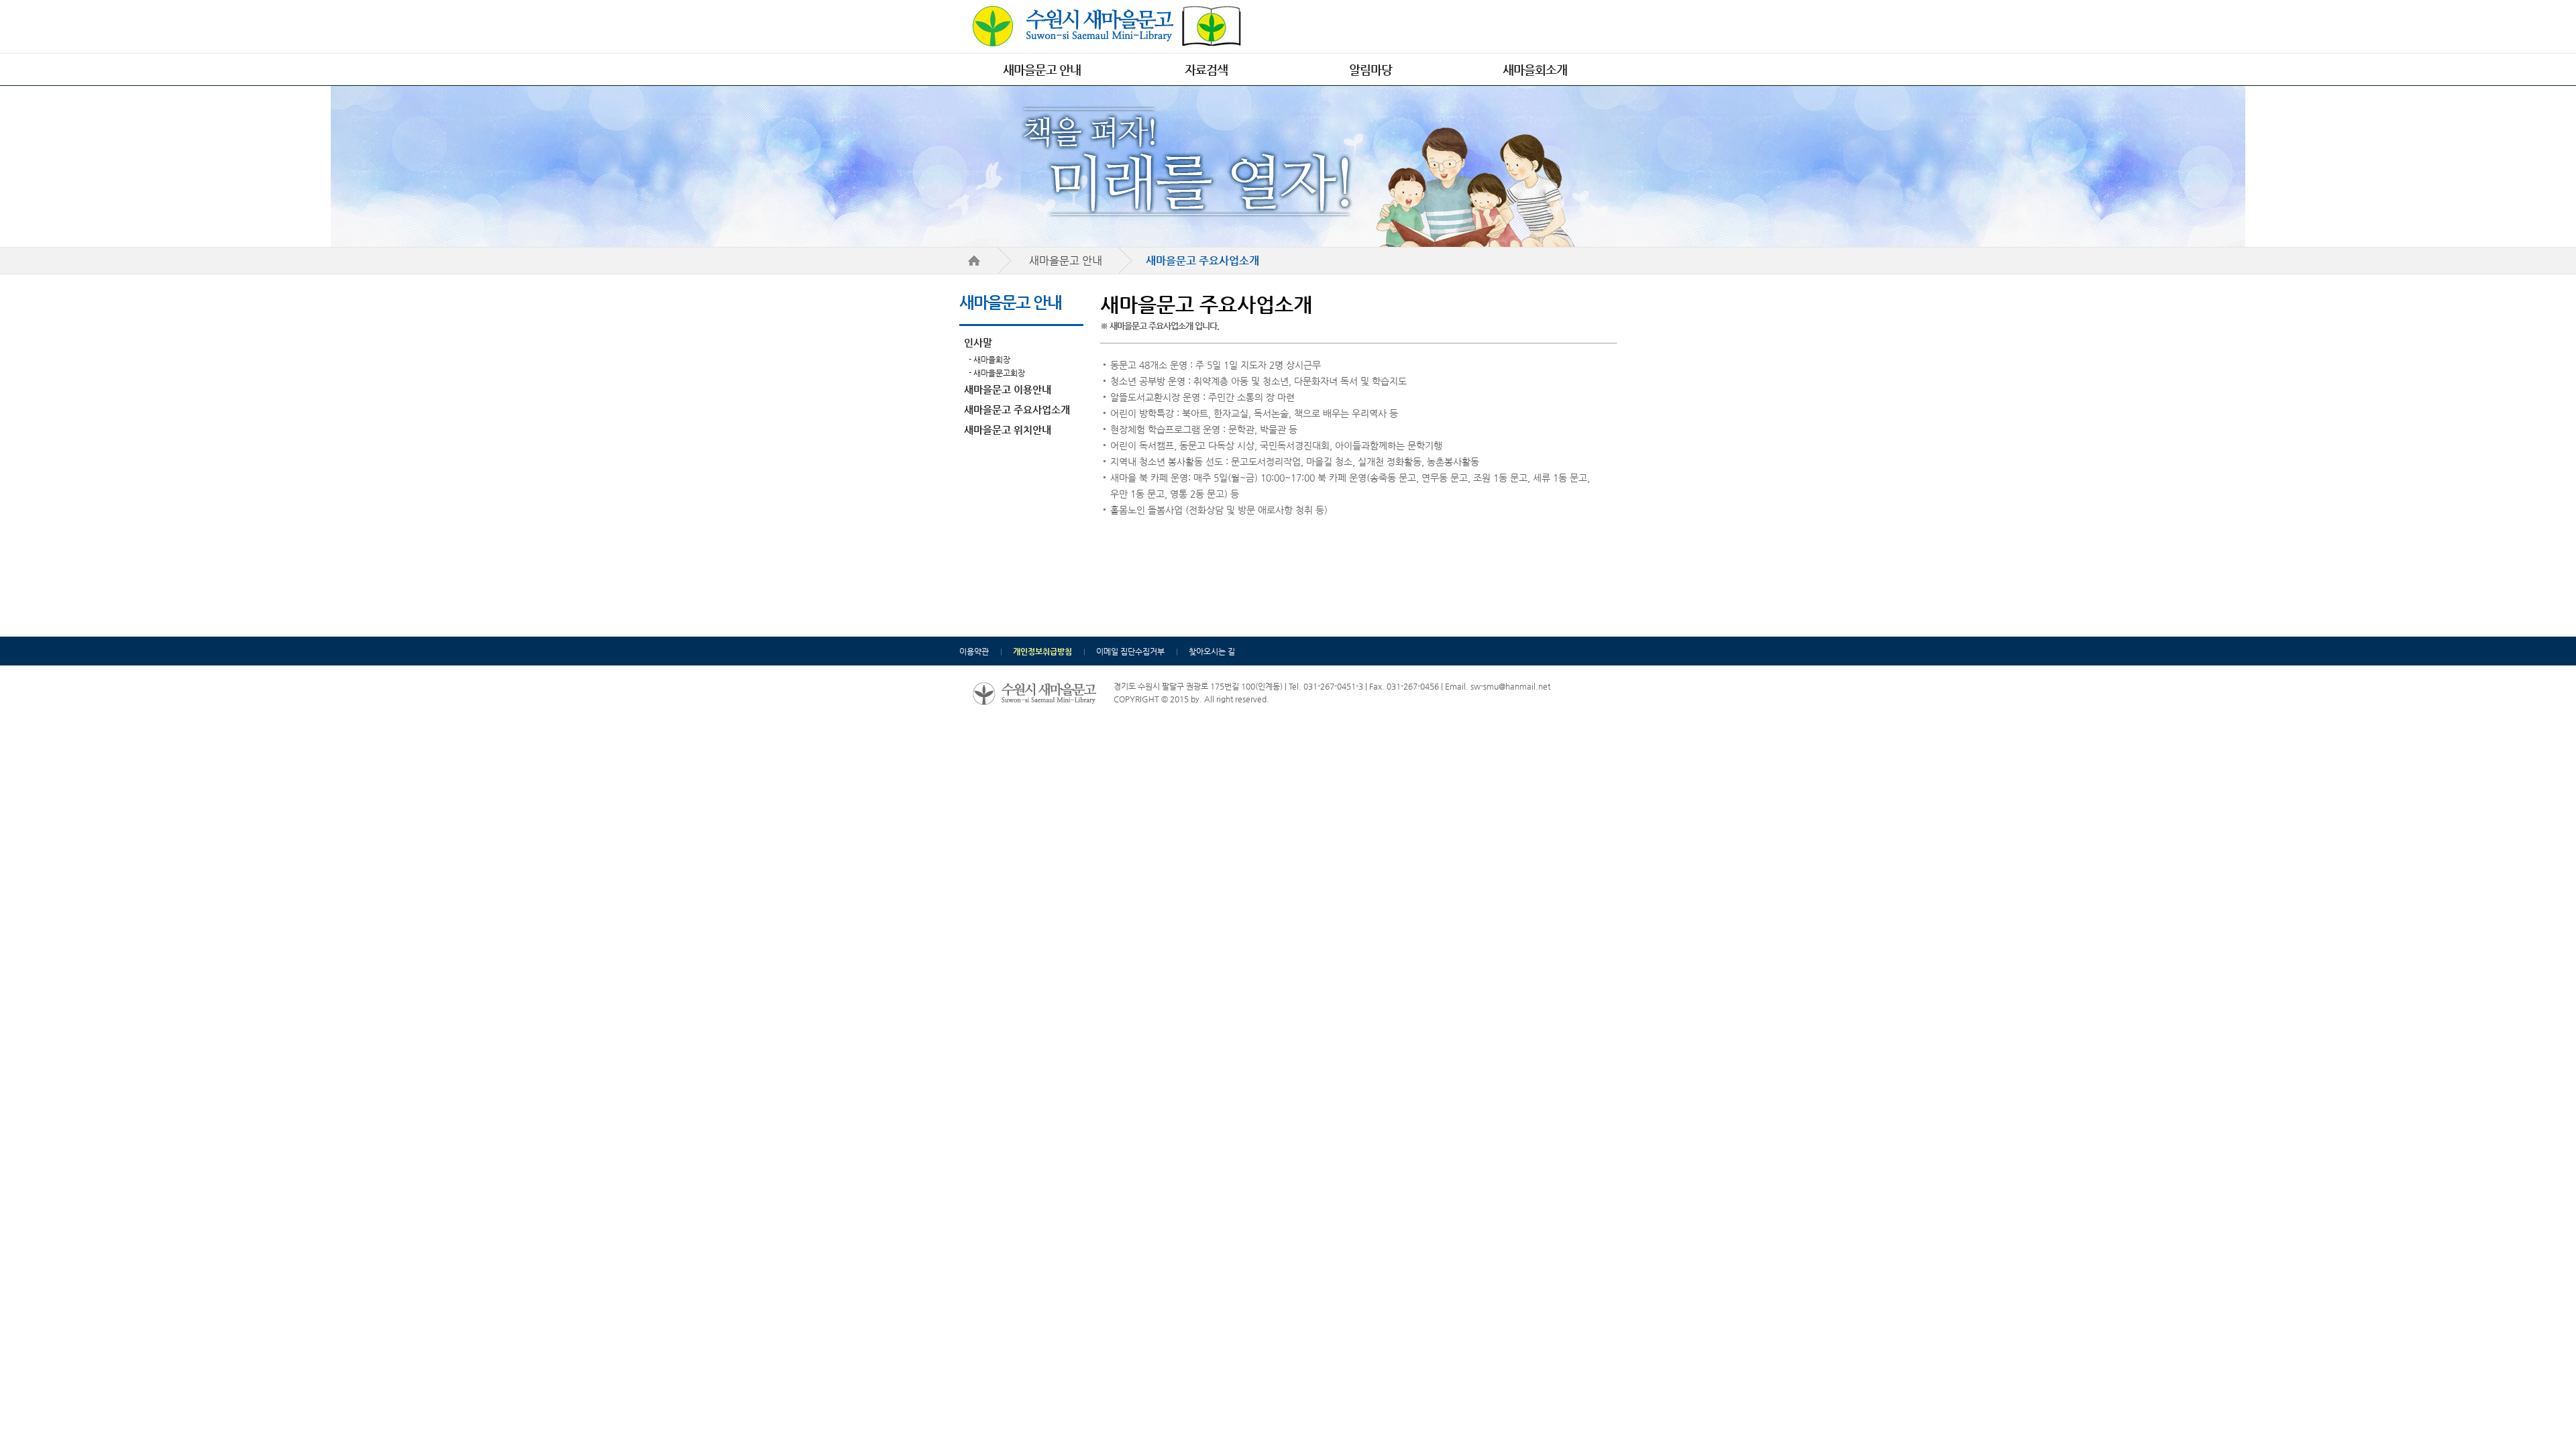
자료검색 (1206, 69)
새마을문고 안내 (1042, 69)
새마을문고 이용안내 (1008, 389)
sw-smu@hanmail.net (1510, 686)
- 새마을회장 (989, 360)
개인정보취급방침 (1042, 651)
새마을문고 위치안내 (1008, 430)
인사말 (978, 342)
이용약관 (974, 651)
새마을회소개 (1535, 69)
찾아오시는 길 (1212, 651)
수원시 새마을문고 (1107, 26)
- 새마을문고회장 (997, 373)
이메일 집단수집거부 (1130, 651)
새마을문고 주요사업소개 (1017, 410)
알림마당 (1371, 69)
